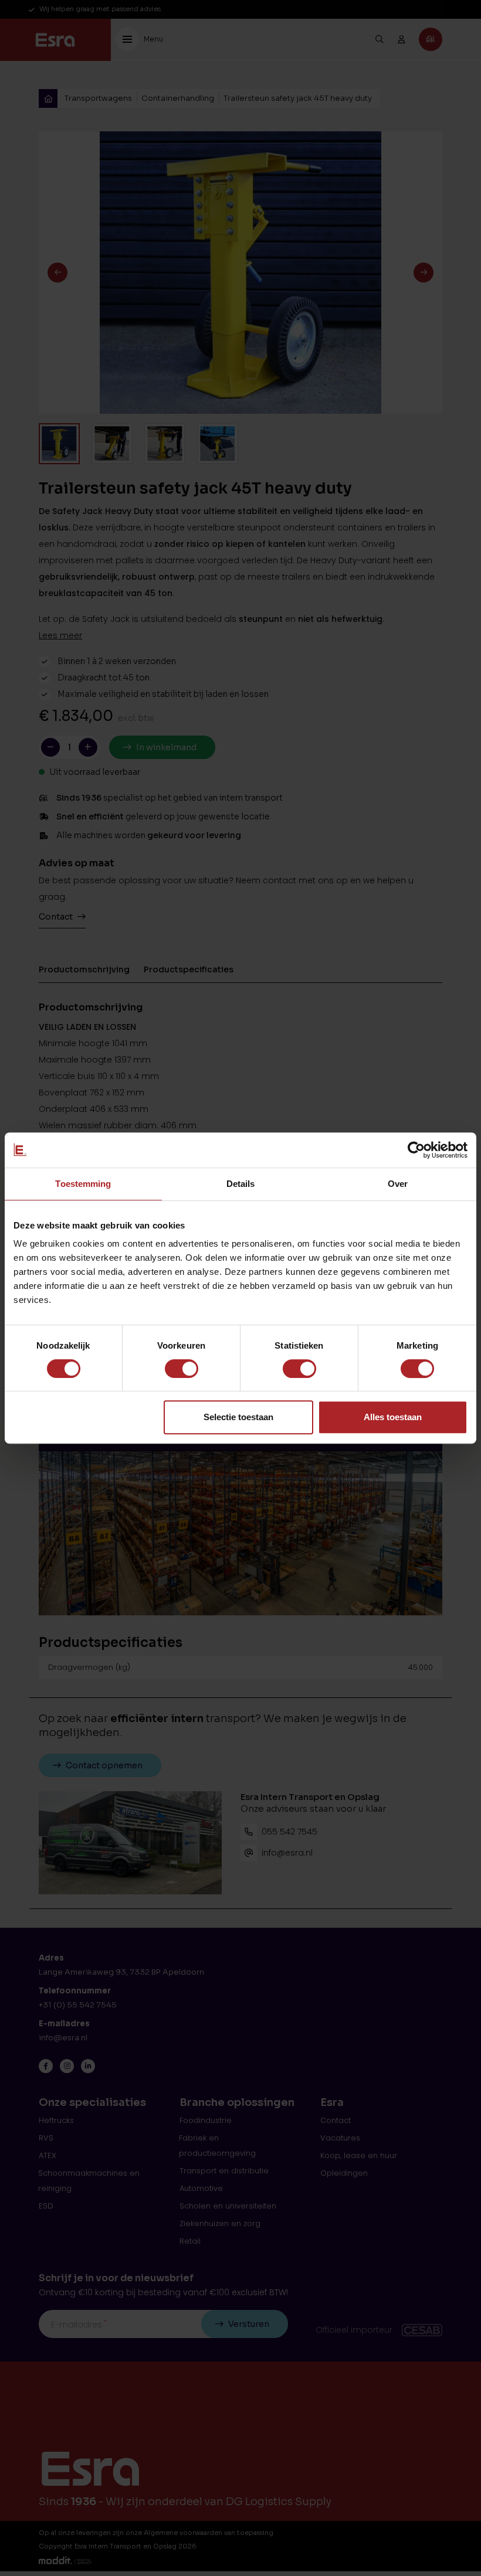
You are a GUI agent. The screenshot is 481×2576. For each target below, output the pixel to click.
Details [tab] (241, 1184)
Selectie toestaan (238, 1417)
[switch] (182, 1369)
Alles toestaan (393, 1417)
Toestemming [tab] (83, 1184)
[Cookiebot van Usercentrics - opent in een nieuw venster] (416, 1150)
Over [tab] (398, 1184)
